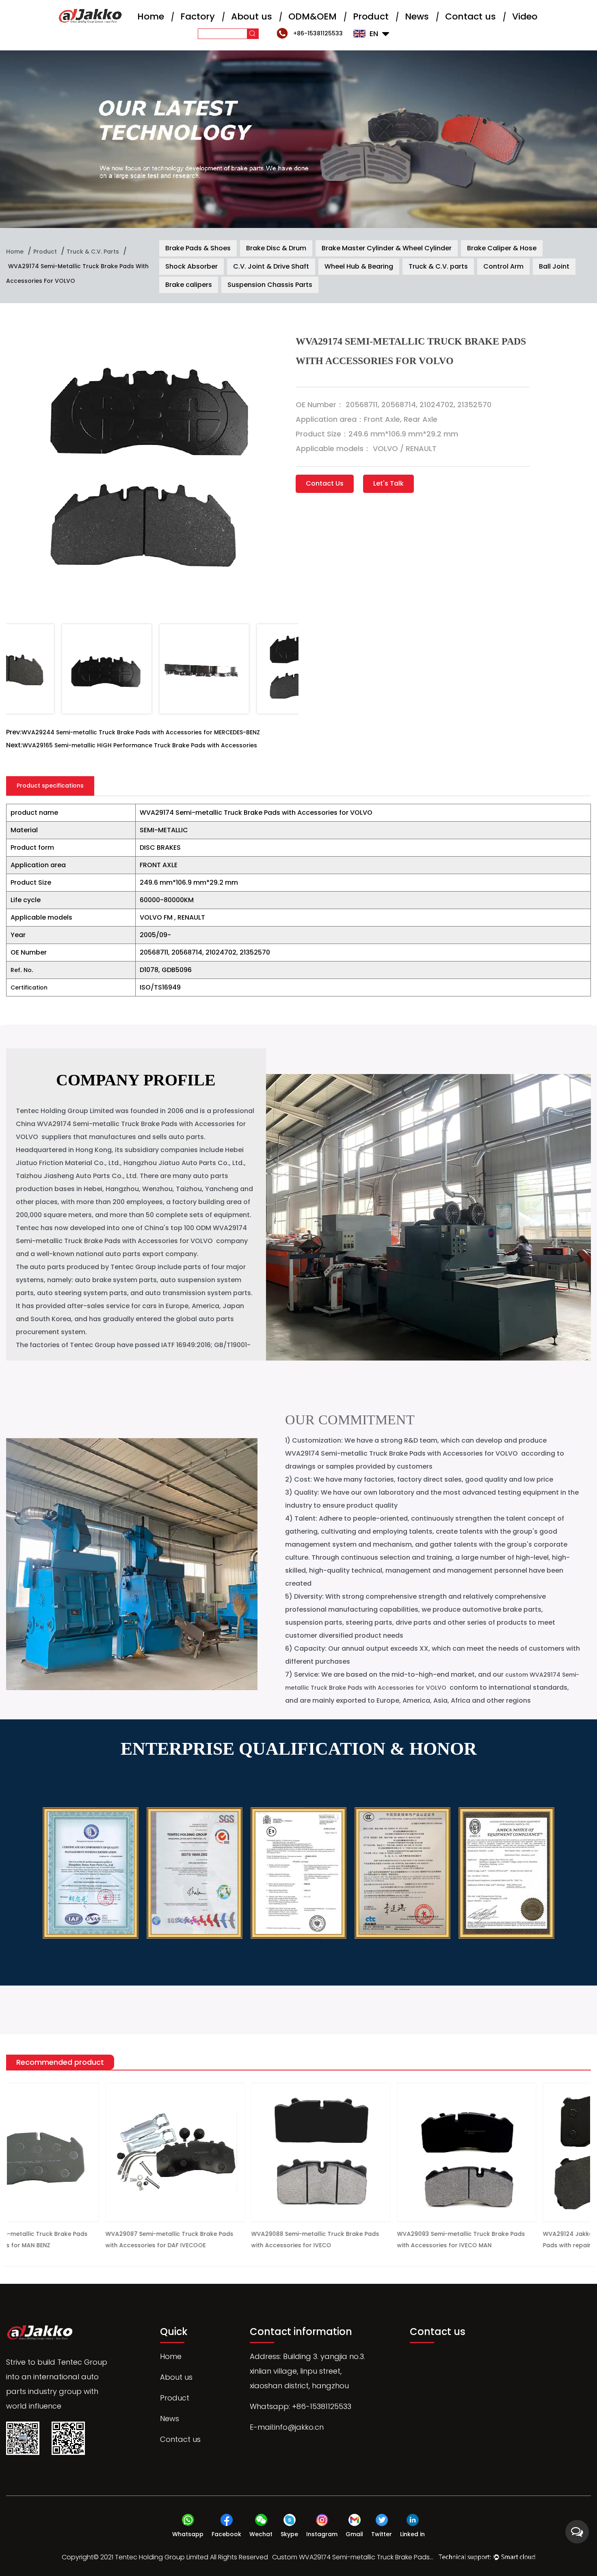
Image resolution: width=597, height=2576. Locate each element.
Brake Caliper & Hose (502, 248)
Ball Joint (554, 266)
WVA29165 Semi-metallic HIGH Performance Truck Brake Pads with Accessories (140, 745)
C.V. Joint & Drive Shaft (271, 266)
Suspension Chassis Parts (270, 285)
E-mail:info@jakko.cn (287, 2427)
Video (525, 16)
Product (371, 16)
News (417, 16)
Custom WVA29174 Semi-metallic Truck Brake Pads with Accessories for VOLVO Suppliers (353, 2557)
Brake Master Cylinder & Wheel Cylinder (387, 248)
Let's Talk (388, 483)
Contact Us (325, 483)
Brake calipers (189, 285)
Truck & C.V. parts (93, 252)
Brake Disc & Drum (276, 248)
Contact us (470, 16)
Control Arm (503, 266)
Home (151, 16)
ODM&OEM (313, 16)
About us (252, 16)
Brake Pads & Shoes (198, 248)
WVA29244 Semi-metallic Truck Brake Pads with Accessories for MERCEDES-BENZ (141, 732)
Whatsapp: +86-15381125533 (301, 2406)
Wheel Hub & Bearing (359, 266)
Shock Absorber (191, 266)
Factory (198, 16)
